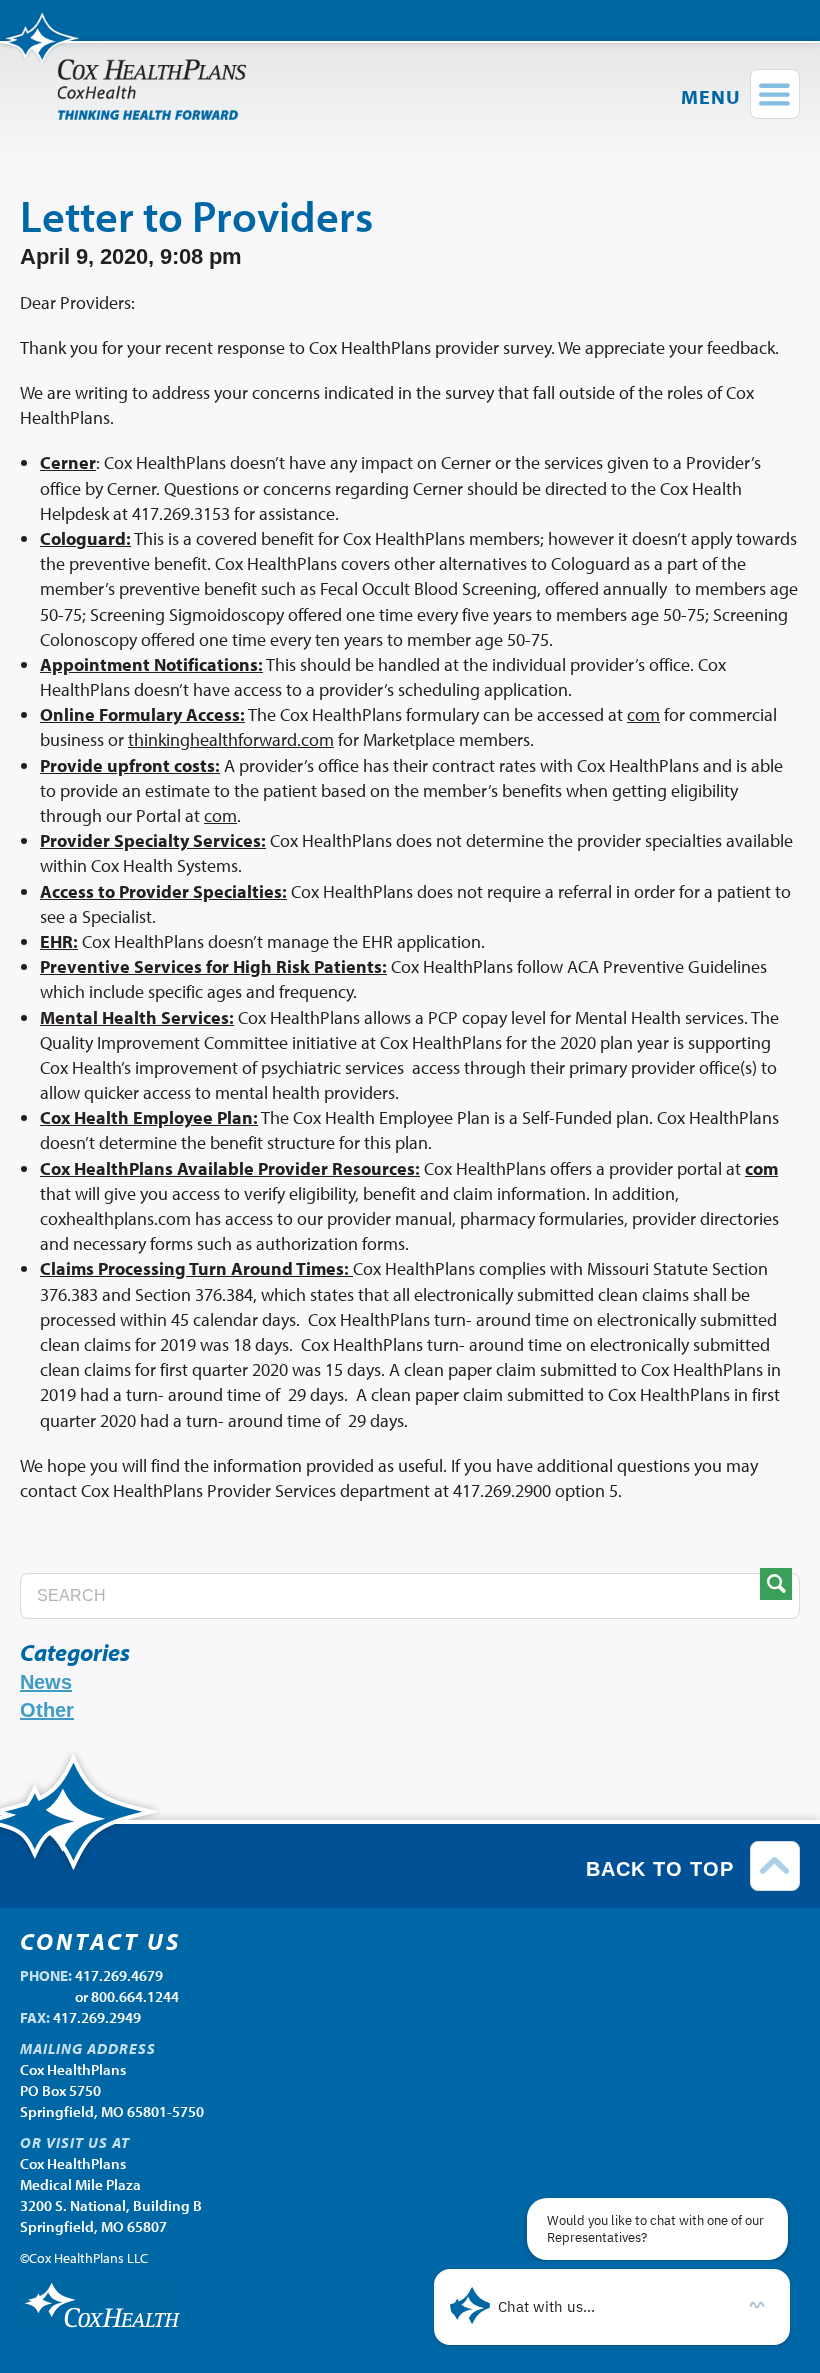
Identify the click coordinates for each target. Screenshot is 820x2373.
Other (47, 1710)
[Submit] (776, 1584)
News (46, 1682)
